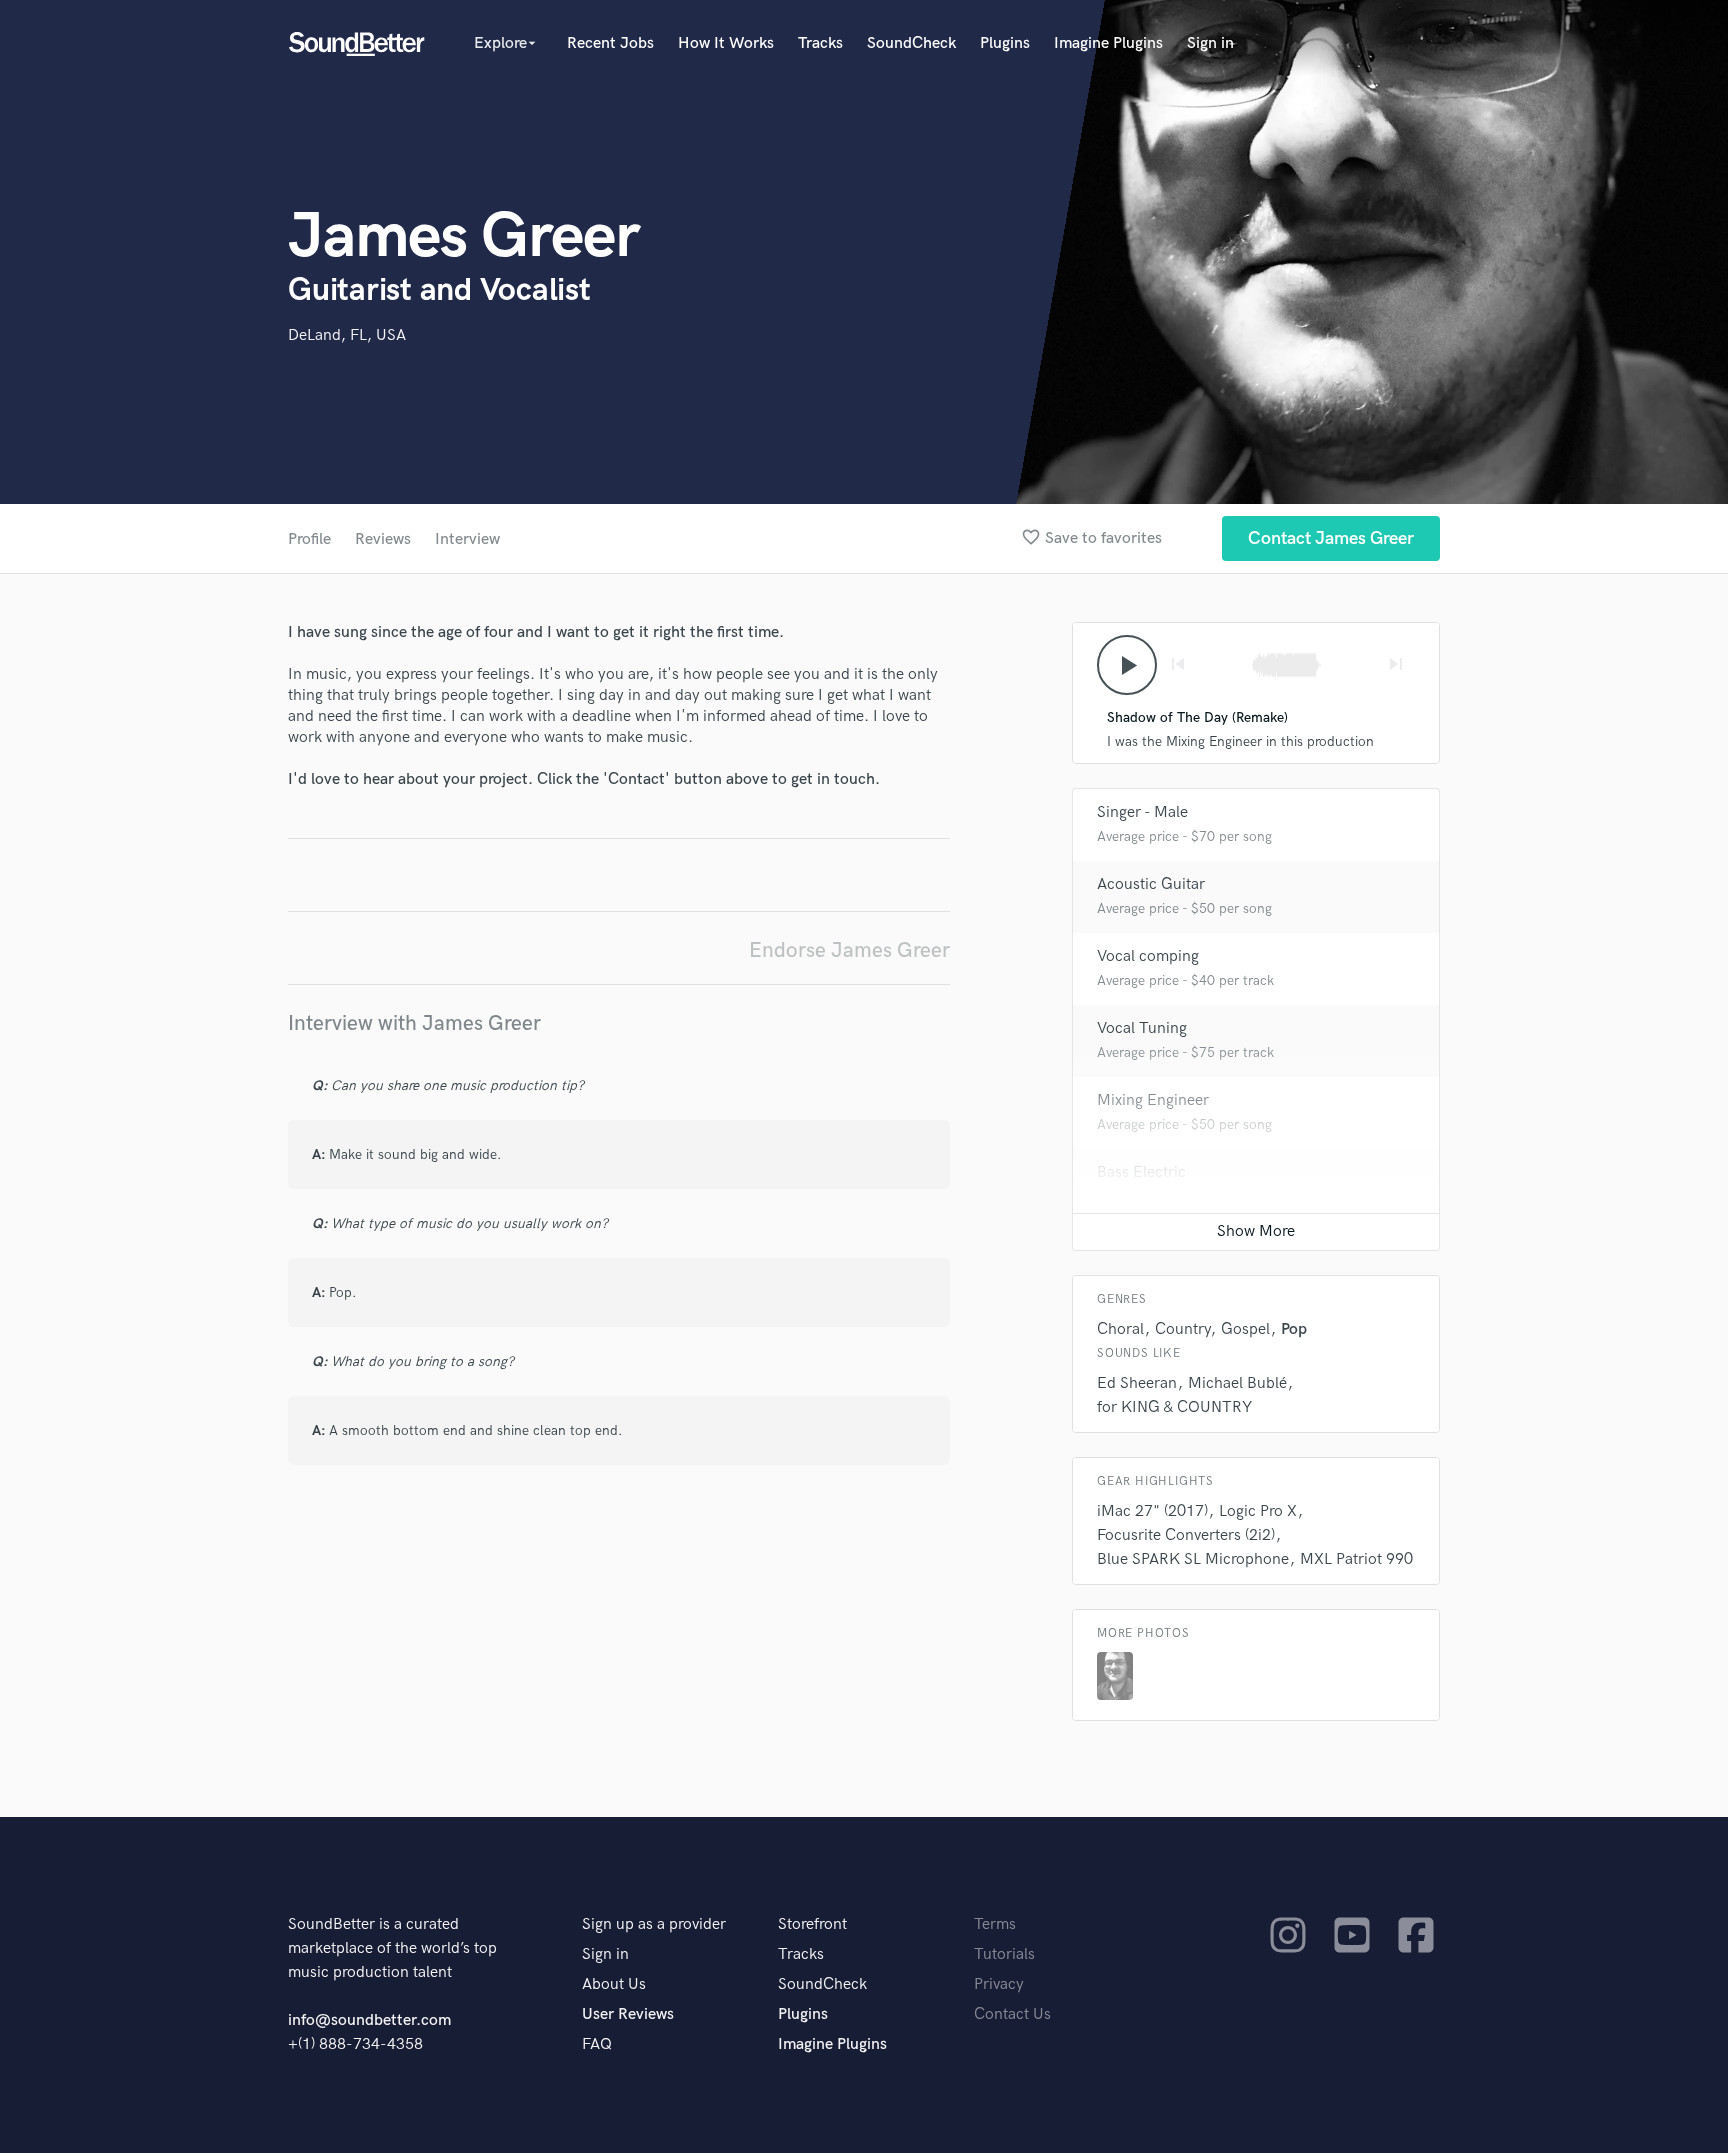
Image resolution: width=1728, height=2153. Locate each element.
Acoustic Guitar (1151, 884)
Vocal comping (1148, 956)
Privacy (999, 1984)
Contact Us (1012, 2014)
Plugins (1005, 43)
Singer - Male (1142, 812)
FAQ (597, 2044)
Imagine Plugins (1108, 43)
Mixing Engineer (1153, 1100)
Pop (1294, 1329)
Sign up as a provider (654, 1924)
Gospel (1245, 1329)
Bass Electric (1141, 1172)
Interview (467, 539)
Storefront (812, 1924)
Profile (309, 539)
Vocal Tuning (1142, 1028)
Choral (1120, 1329)
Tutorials (1004, 1954)
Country (1182, 1329)
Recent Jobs (610, 43)
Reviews (383, 539)
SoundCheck (911, 43)
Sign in (1210, 43)
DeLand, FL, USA (347, 335)
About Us (614, 1984)
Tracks (820, 43)
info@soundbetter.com (369, 2020)
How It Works (726, 43)
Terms (995, 1924)
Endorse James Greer (849, 950)
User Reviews (628, 2014)
